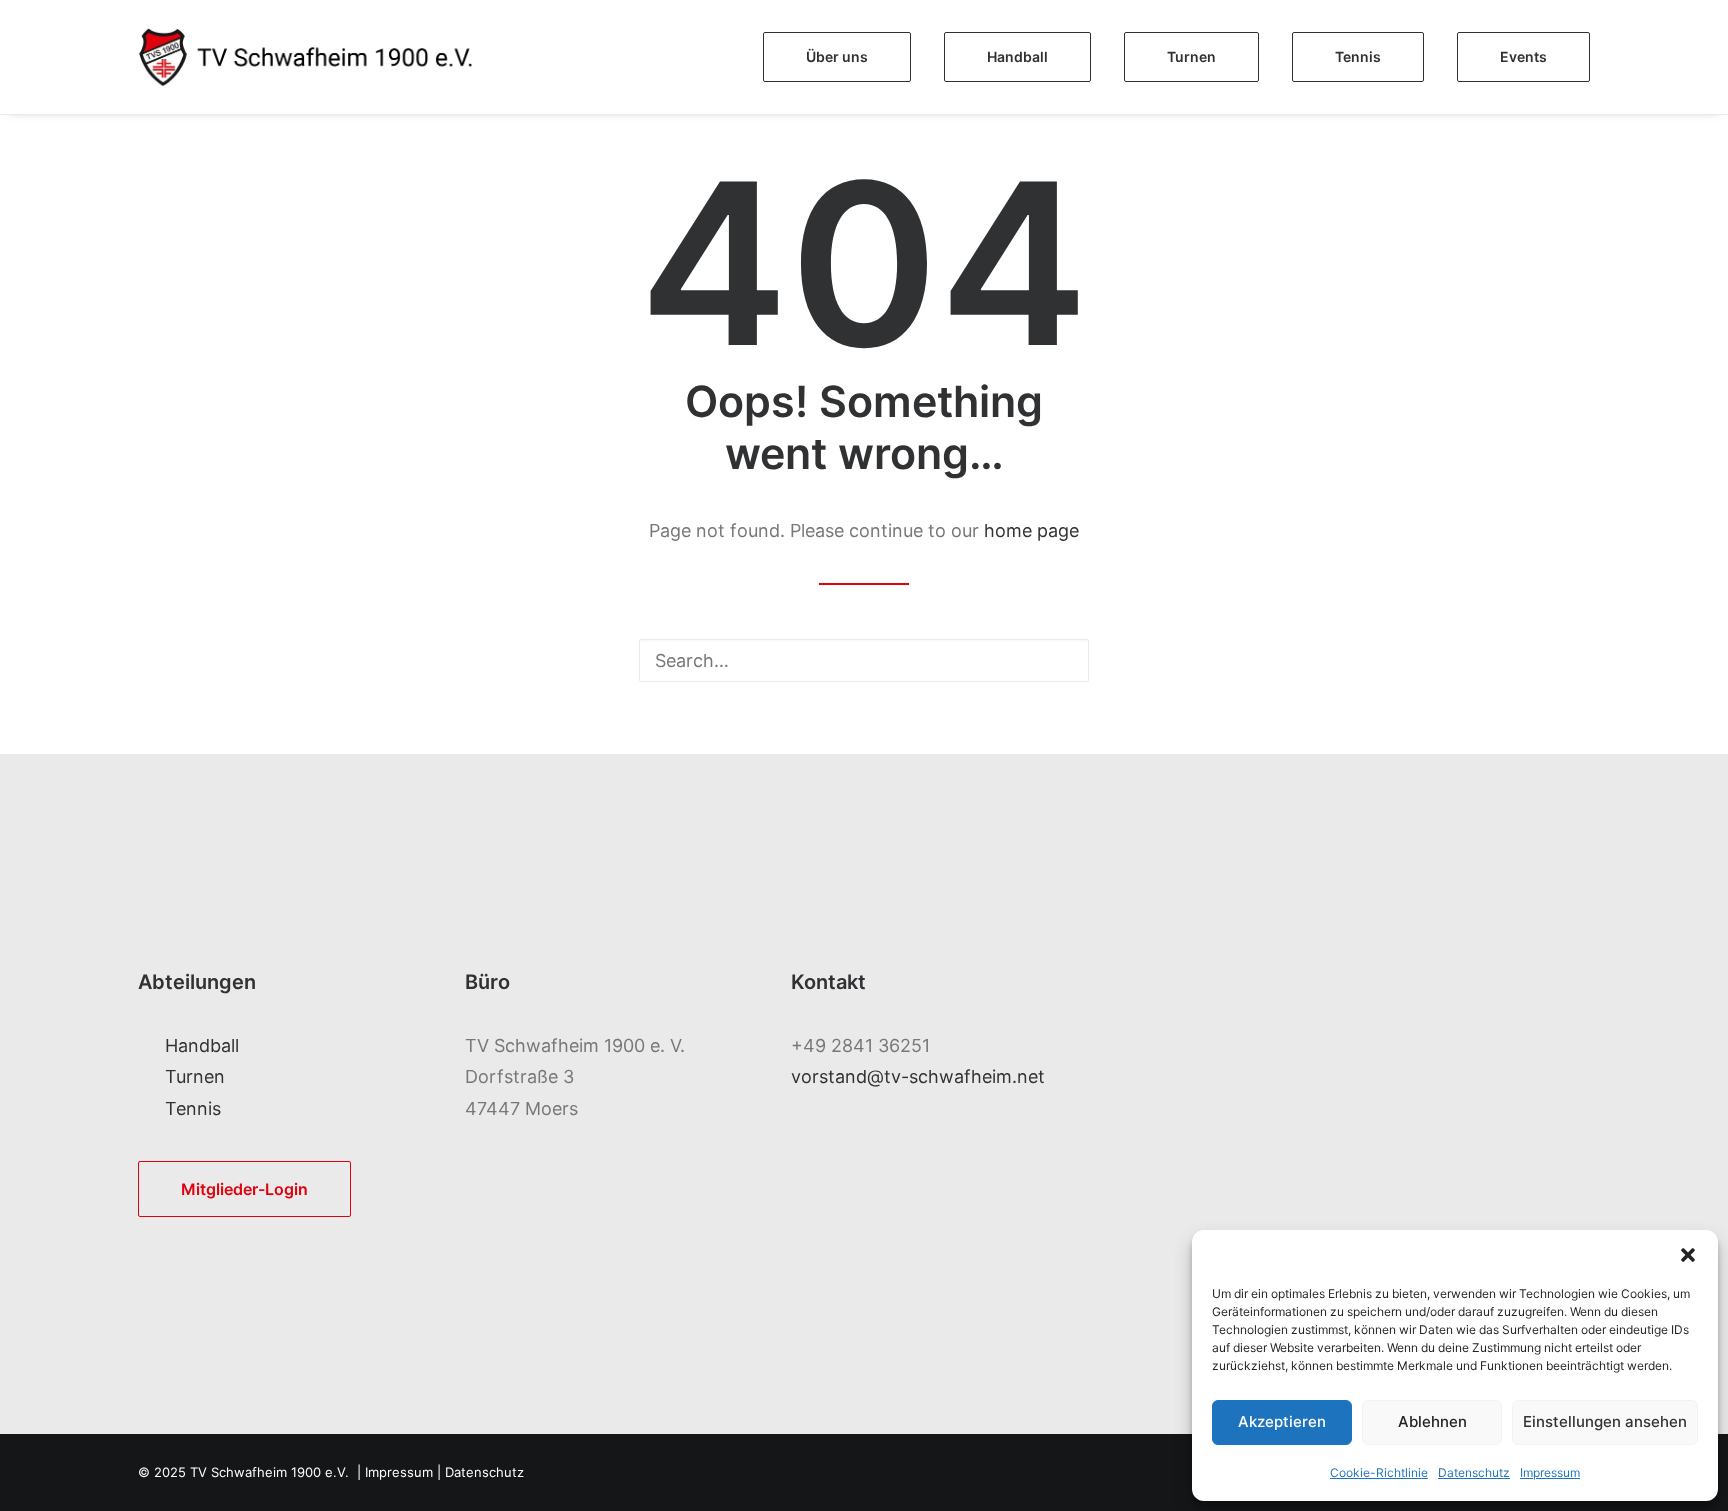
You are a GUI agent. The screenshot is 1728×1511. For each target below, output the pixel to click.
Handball (202, 1045)
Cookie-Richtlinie (1379, 1472)
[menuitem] (844, 57)
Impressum (1550, 1472)
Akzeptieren (1282, 1421)
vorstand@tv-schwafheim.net (918, 1076)
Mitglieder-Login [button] (244, 1189)
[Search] (864, 660)
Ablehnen (1432, 1421)
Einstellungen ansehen (1605, 1421)
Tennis (193, 1108)
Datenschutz (1474, 1472)
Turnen (195, 1076)
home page (1031, 530)
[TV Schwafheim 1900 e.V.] (326, 57)
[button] (1688, 1255)
